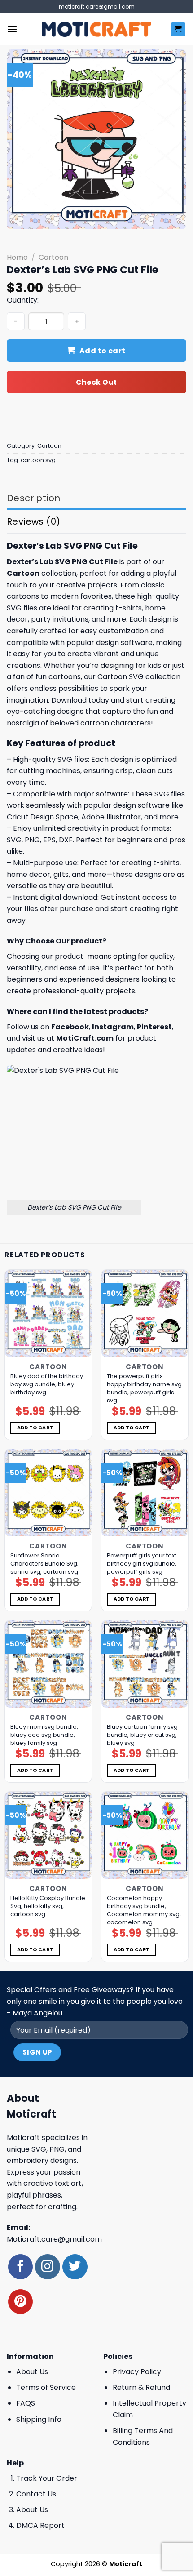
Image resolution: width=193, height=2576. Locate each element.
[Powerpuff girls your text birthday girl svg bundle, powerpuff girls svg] (145, 1493)
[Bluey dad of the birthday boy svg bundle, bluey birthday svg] (48, 1313)
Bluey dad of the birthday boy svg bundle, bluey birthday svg (47, 1384)
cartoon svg (38, 460)
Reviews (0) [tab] (33, 521)
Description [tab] (33, 498)
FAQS (26, 2403)
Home (17, 257)
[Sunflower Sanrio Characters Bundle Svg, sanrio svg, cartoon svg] (48, 1493)
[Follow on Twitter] (75, 2267)
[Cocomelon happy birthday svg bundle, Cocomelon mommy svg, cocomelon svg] (145, 1835)
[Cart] (178, 29)
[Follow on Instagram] (47, 2267)
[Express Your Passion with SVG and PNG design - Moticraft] (96, 29)
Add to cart (103, 351)
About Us (32, 2372)
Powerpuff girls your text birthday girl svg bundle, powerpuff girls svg (142, 1564)
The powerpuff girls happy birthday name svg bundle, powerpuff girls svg (144, 1388)
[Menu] (12, 29)
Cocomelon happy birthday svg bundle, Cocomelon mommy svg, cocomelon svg (144, 1910)
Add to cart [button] (35, 1428)
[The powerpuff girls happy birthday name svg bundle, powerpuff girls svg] (145, 1313)
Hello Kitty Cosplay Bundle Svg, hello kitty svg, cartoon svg (48, 1906)
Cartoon (53, 257)
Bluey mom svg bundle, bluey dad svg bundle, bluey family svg (44, 1735)
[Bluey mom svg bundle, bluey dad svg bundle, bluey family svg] (48, 1664)
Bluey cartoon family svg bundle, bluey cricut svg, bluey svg (142, 1735)
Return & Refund (141, 2387)
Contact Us (36, 2494)
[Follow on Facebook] (20, 2267)
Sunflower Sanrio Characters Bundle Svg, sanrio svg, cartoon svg (44, 1564)
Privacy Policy (137, 2372)
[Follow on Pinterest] (20, 2302)
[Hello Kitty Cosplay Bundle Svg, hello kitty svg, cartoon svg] (48, 1835)
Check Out (96, 382)
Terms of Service (46, 2387)
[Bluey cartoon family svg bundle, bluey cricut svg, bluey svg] (145, 1664)
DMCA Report (40, 2525)
